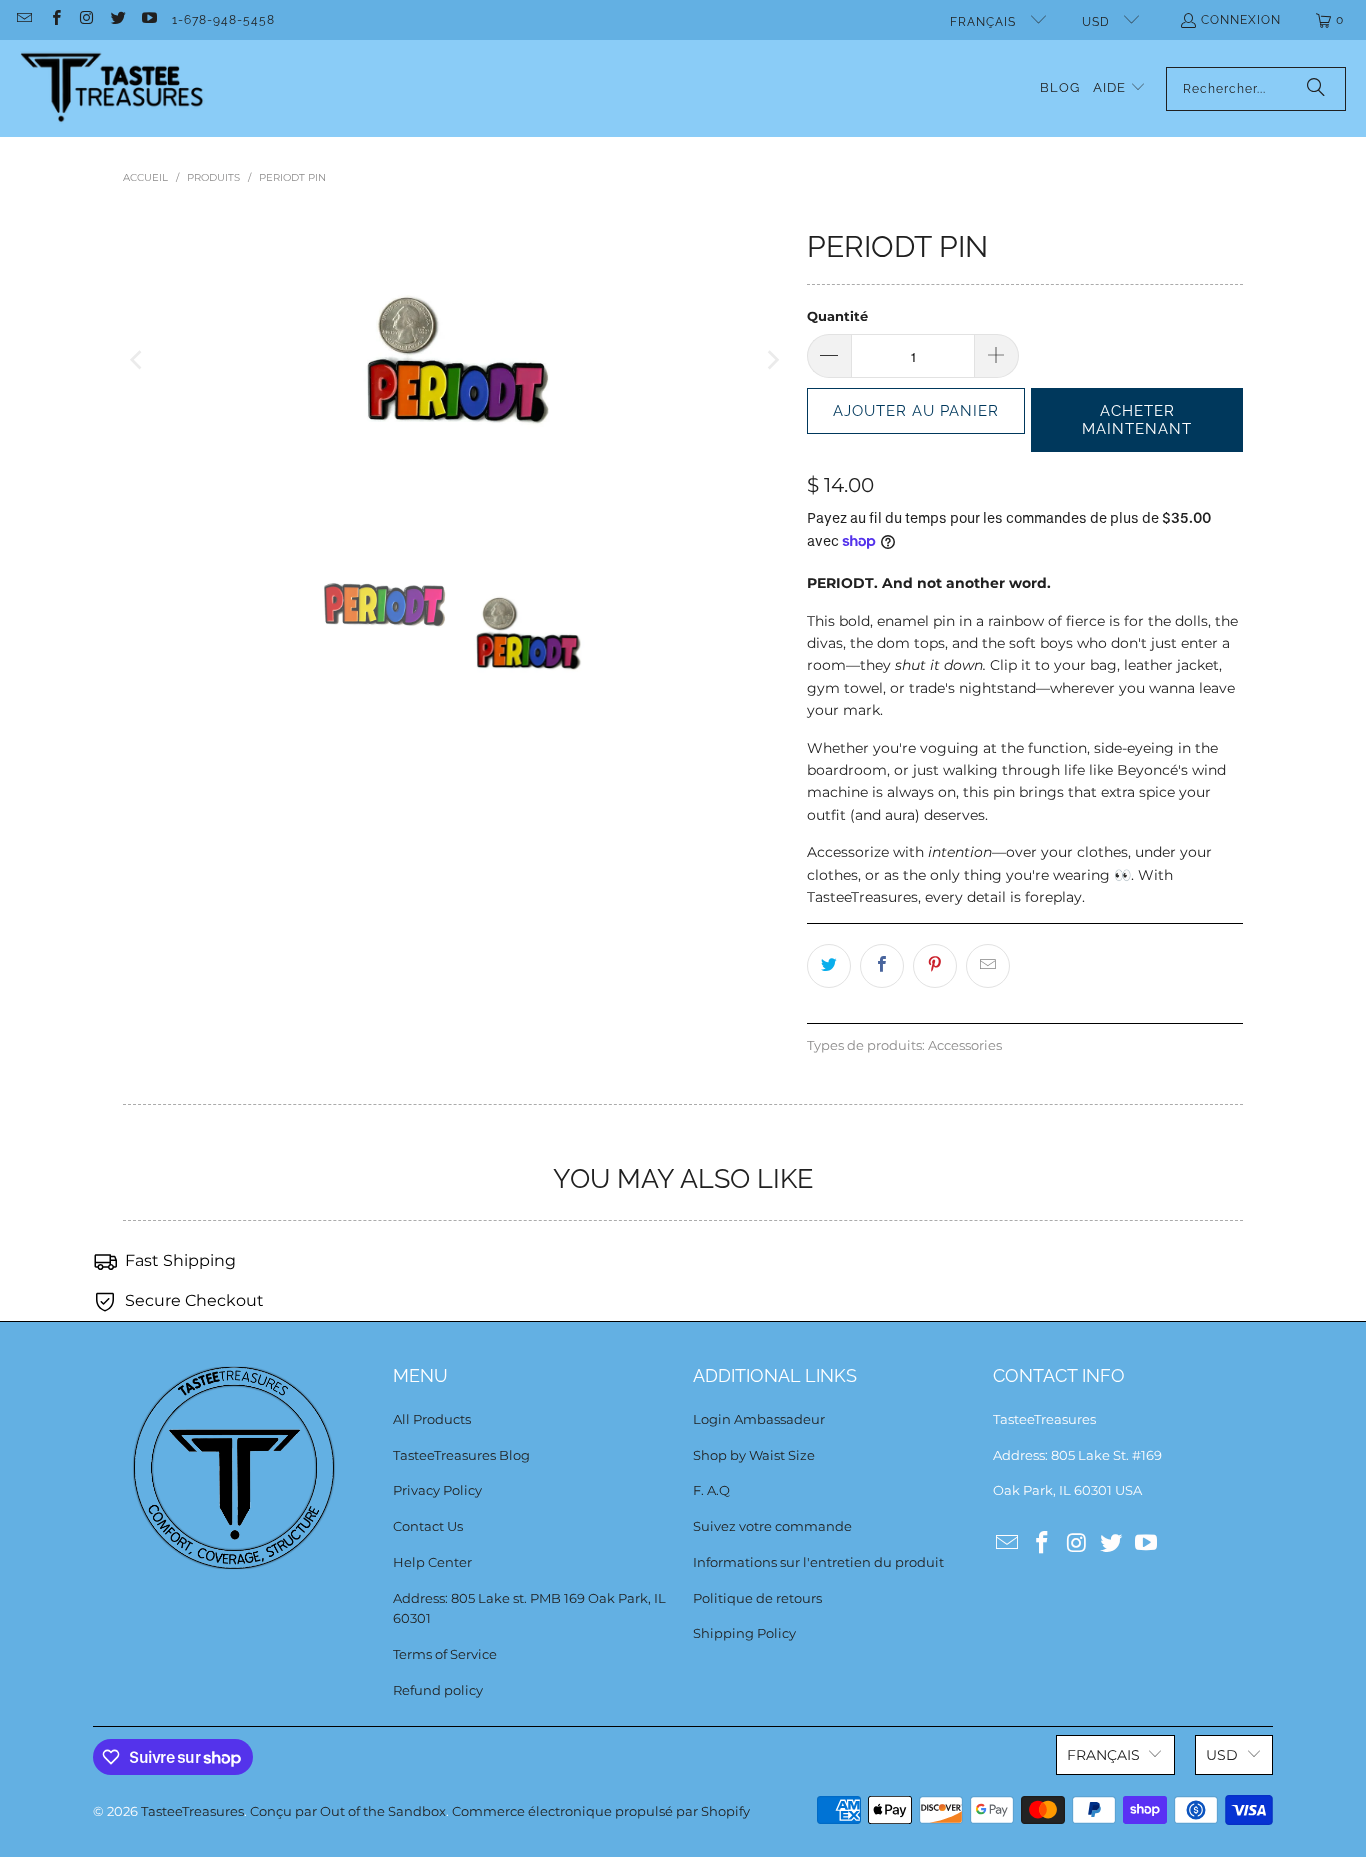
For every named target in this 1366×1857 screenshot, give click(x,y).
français (985, 22)
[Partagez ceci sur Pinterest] (935, 966)
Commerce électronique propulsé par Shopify (601, 1811)
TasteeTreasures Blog (461, 1455)
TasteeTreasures (192, 1811)
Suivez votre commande (772, 1526)
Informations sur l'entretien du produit (818, 1562)
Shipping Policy (744, 1633)
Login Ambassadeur (759, 1419)
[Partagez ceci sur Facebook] (882, 966)
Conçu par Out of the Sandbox (348, 1811)
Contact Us (428, 1526)
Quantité (837, 316)
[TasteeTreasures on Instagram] (86, 20)
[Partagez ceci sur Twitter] (829, 966)
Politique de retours (757, 1598)
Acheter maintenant (1137, 420)
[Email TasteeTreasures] (23, 20)
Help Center (432, 1562)
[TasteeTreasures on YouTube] (148, 20)
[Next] (772, 360)
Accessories (965, 1045)
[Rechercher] (1316, 89)
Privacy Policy (437, 1490)
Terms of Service (445, 1654)
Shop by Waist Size (754, 1455)
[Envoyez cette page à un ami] (988, 966)
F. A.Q (711, 1490)
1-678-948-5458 (223, 20)
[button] (1119, 88)
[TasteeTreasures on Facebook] (54, 20)
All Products (432, 1419)
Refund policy (438, 1690)
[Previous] (138, 360)
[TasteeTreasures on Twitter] (117, 20)
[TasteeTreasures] (112, 88)
